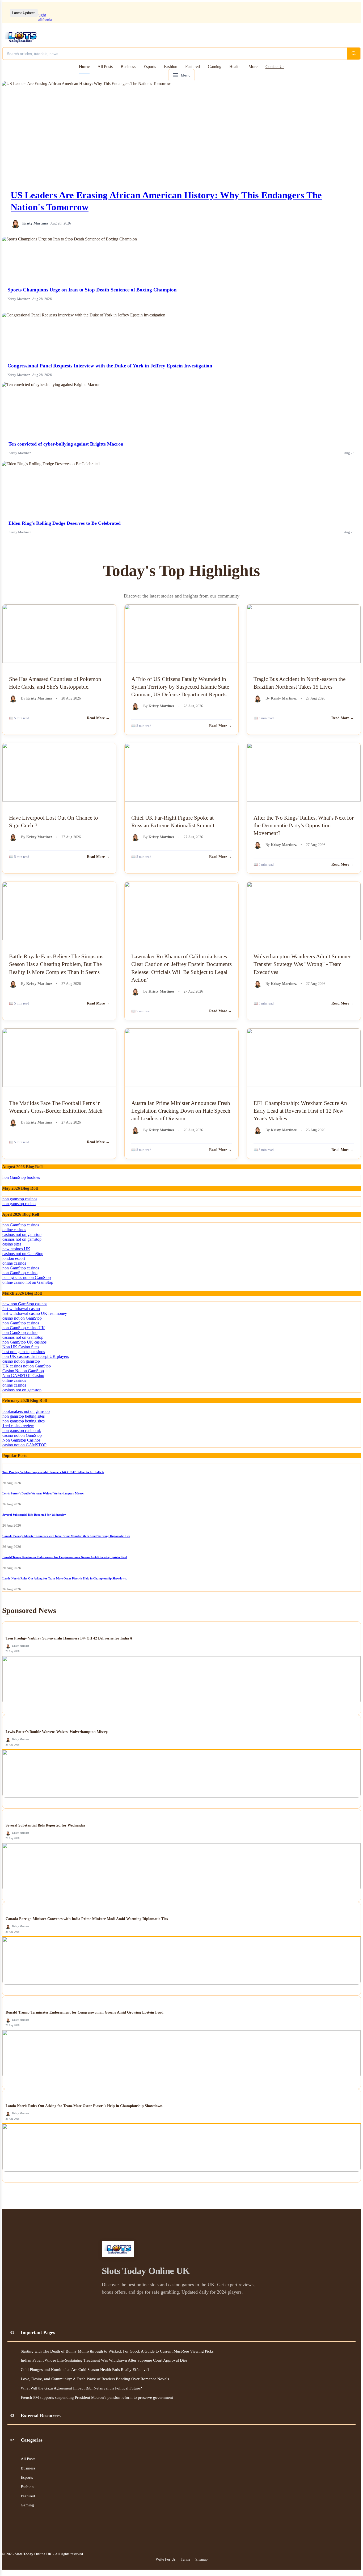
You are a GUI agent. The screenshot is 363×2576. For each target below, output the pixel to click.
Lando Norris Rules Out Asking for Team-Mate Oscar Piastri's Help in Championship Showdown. (65, 1578)
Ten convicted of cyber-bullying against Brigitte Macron (66, 444)
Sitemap (201, 2559)
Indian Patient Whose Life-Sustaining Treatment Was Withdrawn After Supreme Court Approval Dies (104, 2360)
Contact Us (275, 67)
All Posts (105, 67)
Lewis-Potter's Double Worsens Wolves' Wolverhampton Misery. (43, 1493)
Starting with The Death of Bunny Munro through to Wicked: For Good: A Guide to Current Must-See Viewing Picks (117, 2351)
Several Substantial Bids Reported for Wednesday (34, 1515)
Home (84, 67)
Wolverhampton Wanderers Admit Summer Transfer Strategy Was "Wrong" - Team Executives (302, 964)
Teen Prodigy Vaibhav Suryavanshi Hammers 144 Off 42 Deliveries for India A (53, 1472)
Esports (150, 67)
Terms (185, 2559)
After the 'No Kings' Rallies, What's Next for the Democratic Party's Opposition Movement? (304, 825)
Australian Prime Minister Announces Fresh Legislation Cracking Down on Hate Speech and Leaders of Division (181, 1111)
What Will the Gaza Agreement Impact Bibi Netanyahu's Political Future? (81, 2388)
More (253, 67)
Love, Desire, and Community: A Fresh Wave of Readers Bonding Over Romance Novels (95, 2379)
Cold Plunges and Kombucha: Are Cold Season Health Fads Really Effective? (85, 2369)
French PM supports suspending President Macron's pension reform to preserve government (97, 2397)
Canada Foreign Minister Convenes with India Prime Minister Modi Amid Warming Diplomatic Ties (66, 1536)
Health (235, 67)
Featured (193, 67)
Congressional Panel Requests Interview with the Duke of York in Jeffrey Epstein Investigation (110, 366)
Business (128, 67)
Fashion (171, 67)
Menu (186, 75)
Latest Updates (24, 13)
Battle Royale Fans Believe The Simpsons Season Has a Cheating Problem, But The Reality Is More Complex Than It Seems (56, 964)
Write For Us (166, 2559)
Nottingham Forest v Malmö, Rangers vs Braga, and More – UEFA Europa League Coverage (120, 13)
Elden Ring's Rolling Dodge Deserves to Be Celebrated (65, 523)
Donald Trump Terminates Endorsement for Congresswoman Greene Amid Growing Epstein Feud (65, 1557)
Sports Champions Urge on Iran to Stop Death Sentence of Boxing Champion (92, 290)
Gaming (215, 67)
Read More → (98, 718)
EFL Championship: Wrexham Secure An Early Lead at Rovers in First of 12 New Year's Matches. (300, 1111)
